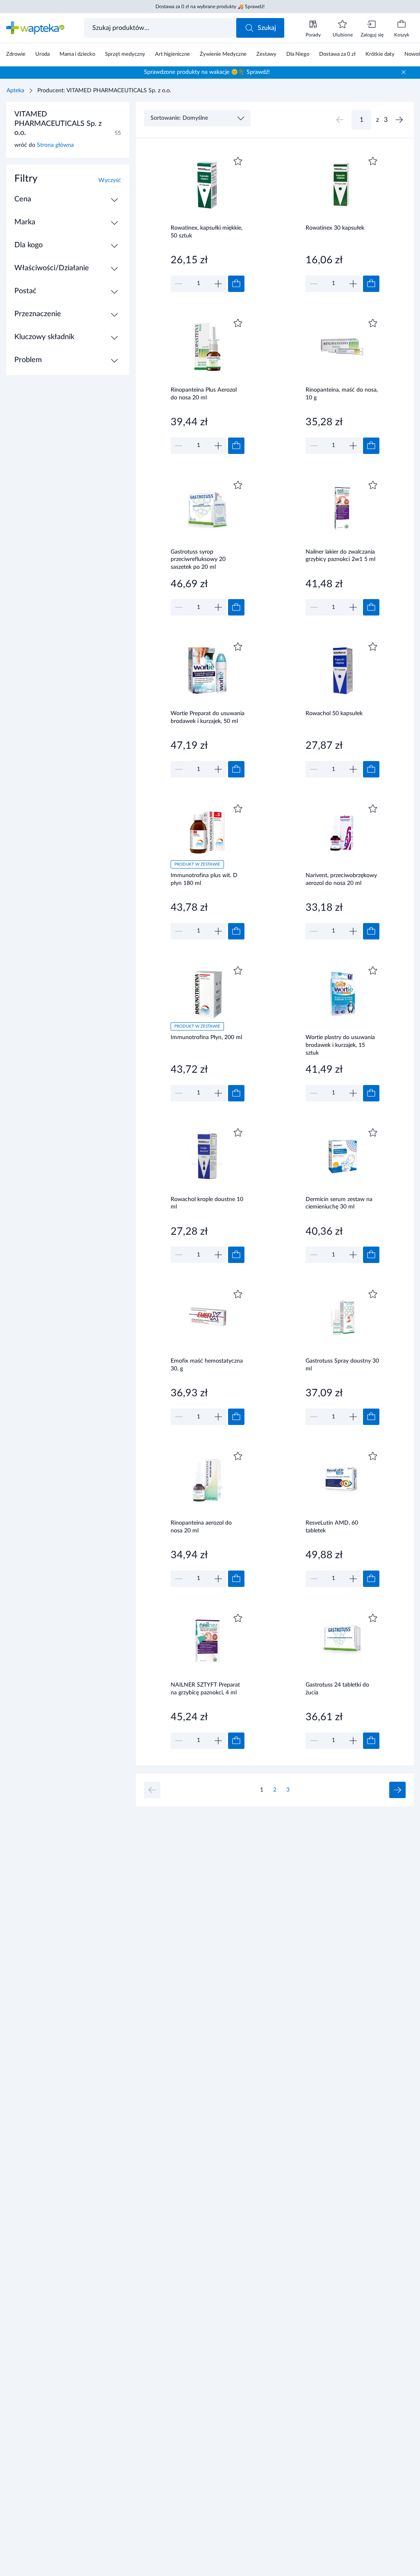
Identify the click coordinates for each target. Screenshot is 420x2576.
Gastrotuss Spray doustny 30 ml (342, 1365)
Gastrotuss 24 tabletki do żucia (337, 1689)
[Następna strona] (399, 120)
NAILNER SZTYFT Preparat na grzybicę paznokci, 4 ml (205, 1689)
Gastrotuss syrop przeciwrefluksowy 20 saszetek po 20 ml (198, 560)
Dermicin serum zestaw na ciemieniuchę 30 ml (339, 1203)
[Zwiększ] (218, 284)
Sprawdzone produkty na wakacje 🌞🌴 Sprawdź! (207, 72)
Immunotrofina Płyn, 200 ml (206, 1037)
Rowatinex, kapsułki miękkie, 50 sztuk (207, 232)
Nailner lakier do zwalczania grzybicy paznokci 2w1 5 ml (340, 556)
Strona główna (55, 145)
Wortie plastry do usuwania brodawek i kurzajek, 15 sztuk (340, 1045)
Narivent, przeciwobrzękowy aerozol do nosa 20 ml (341, 879)
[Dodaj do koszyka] (236, 284)
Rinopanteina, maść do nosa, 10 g (342, 394)
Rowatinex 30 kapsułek (335, 228)
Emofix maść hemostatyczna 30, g (207, 1365)
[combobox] (161, 28)
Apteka (15, 91)
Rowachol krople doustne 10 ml (207, 1203)
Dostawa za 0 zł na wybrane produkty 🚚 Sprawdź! (210, 7)
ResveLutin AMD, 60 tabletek (332, 1527)
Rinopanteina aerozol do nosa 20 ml (201, 1527)
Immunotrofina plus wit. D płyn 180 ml (204, 879)
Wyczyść (110, 180)
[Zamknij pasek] (404, 72)
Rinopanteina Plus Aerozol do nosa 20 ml (204, 394)
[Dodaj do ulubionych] (238, 161)
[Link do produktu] (208, 223)
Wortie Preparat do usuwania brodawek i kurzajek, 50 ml (208, 717)
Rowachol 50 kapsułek (334, 714)
